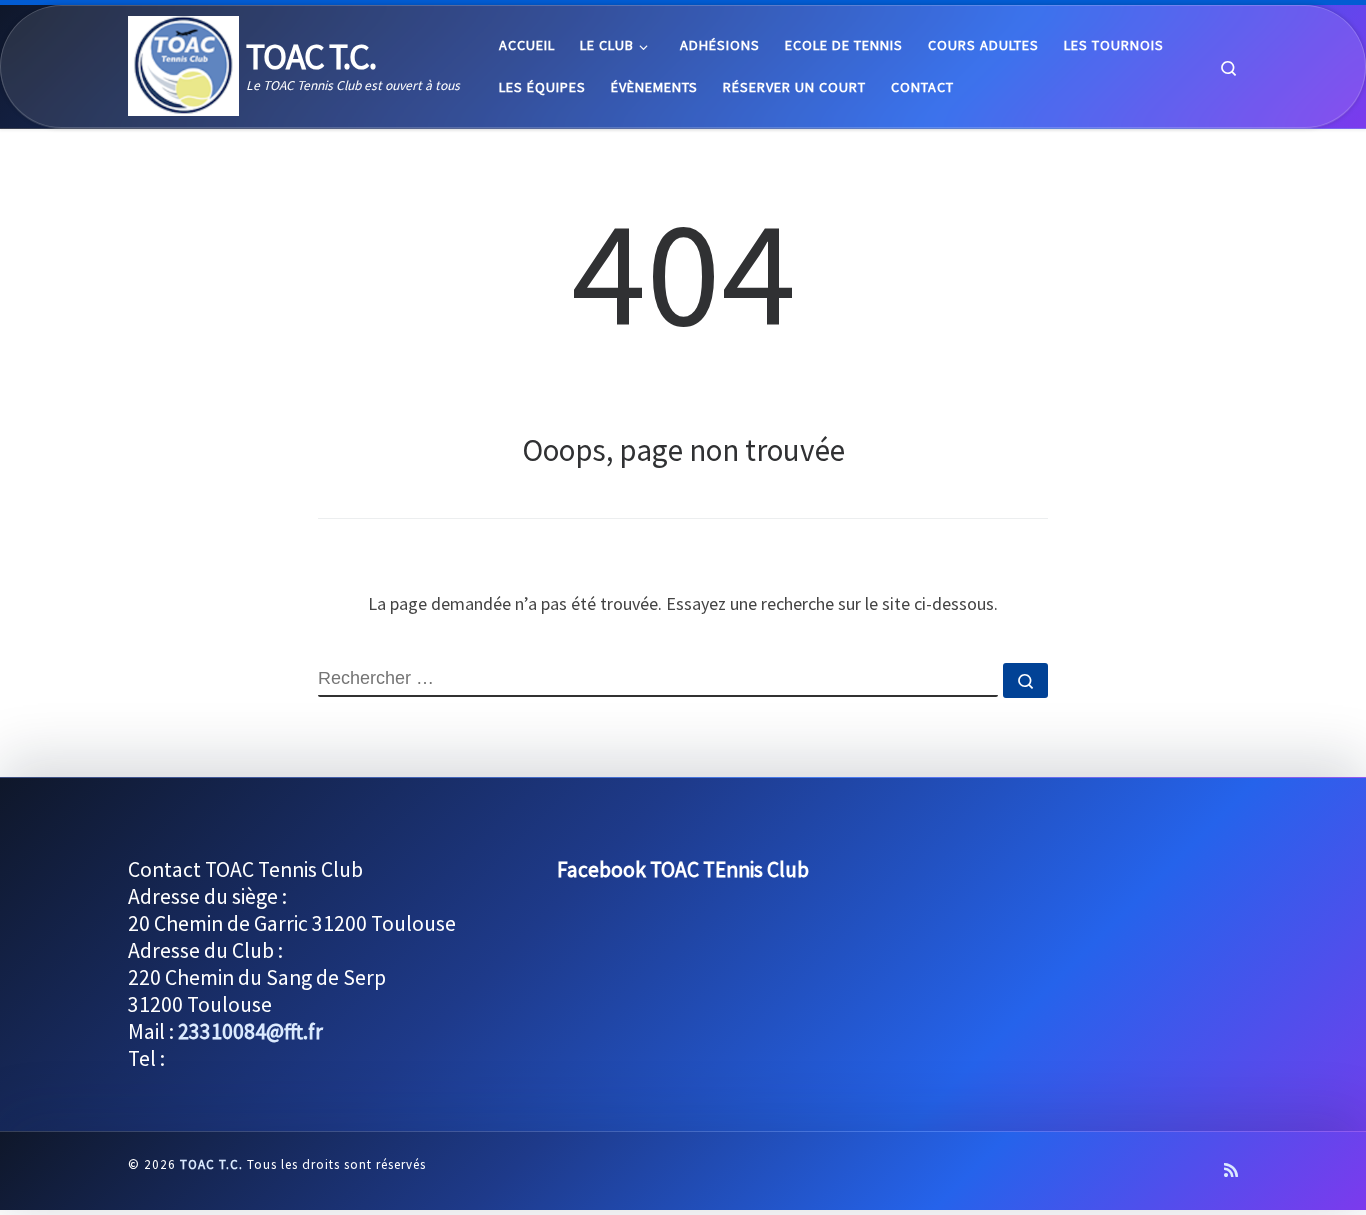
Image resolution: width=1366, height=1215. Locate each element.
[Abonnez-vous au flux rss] (1231, 1170)
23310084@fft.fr (250, 1031)
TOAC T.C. (211, 1164)
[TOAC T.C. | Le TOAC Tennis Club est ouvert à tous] (183, 62)
